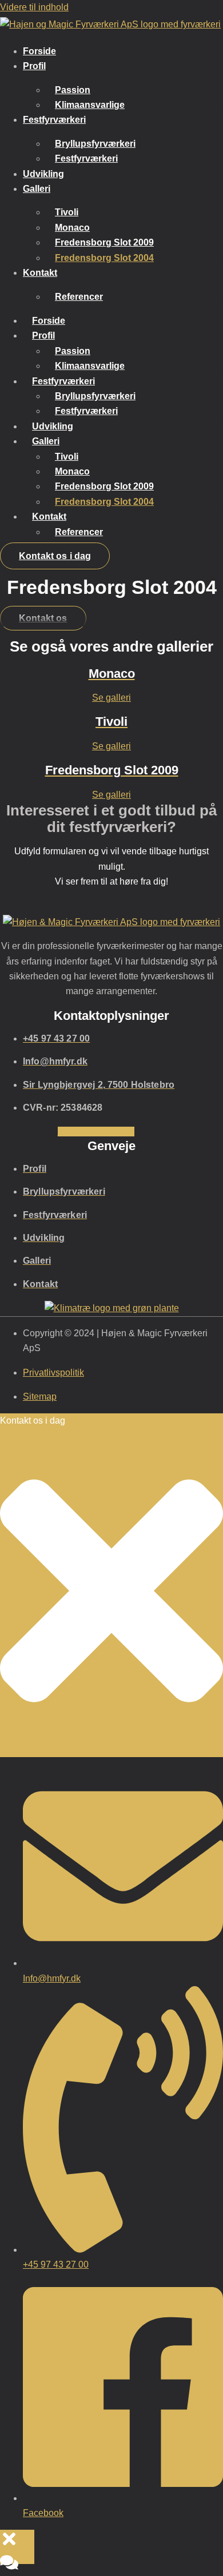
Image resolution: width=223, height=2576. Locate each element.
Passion (73, 90)
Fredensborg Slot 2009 (104, 242)
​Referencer (79, 297)
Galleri (37, 189)
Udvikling (43, 174)
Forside (39, 51)
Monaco (72, 228)
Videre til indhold (34, 7)
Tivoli (67, 212)
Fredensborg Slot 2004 (104, 258)
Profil (34, 66)
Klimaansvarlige (90, 105)
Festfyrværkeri (54, 120)
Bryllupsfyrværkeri (95, 144)
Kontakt (40, 273)
